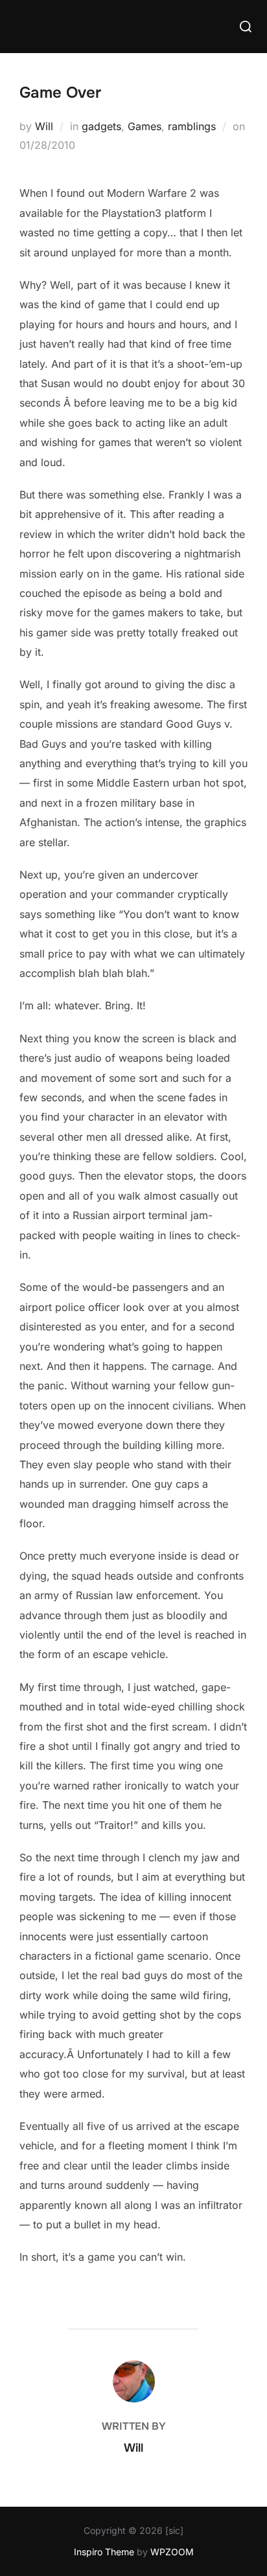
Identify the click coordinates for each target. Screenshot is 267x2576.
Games (145, 126)
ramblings (192, 126)
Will (44, 126)
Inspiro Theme (104, 2552)
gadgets (101, 126)
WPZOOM (172, 2552)
